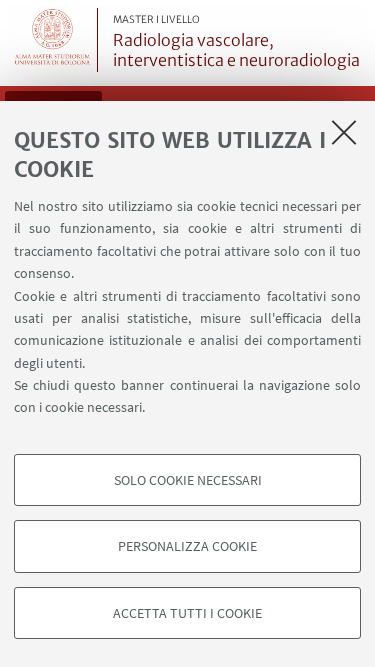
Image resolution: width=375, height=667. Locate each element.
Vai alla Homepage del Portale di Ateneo (53, 40)
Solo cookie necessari (188, 480)
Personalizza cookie (187, 546)
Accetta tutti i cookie (187, 613)
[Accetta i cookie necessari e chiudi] (344, 132)
